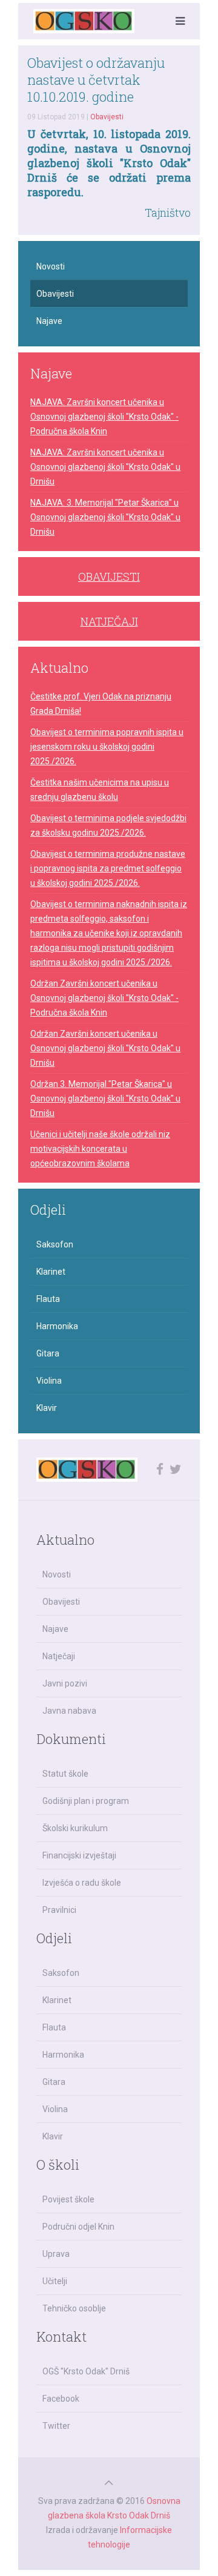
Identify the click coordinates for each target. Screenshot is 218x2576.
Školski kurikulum (75, 1828)
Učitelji (55, 2281)
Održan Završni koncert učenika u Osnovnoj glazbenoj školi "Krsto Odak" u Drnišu (105, 1048)
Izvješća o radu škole (82, 1883)
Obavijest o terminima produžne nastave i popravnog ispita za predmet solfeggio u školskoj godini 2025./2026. (108, 868)
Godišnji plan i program (86, 1801)
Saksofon (55, 1244)
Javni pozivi (65, 1683)
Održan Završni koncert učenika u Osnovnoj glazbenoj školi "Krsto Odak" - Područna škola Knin (104, 998)
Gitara (48, 1353)
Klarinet (51, 1272)
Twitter (56, 2426)
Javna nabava (69, 1711)
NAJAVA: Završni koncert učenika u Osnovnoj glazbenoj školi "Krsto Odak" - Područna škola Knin (104, 417)
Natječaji (59, 1656)
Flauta (48, 1299)
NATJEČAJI (109, 621)
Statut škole (65, 1774)
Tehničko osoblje (74, 2308)
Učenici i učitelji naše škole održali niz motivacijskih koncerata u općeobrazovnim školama (100, 1149)
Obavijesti (107, 117)
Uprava (56, 2254)
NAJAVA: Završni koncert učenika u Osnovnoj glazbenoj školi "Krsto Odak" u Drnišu (105, 467)
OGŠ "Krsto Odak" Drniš (86, 2371)
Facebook (61, 2399)
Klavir (47, 1408)
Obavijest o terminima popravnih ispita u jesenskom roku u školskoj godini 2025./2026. (107, 747)
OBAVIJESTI (109, 576)
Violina (49, 1381)
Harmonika (57, 1326)
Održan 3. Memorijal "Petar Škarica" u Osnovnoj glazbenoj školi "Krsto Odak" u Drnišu (105, 1098)
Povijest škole (68, 2199)
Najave (49, 321)
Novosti (51, 266)
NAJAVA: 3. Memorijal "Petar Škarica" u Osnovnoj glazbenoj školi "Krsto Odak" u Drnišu (105, 517)
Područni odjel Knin (78, 2227)
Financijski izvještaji (79, 1855)
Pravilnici (59, 1910)
